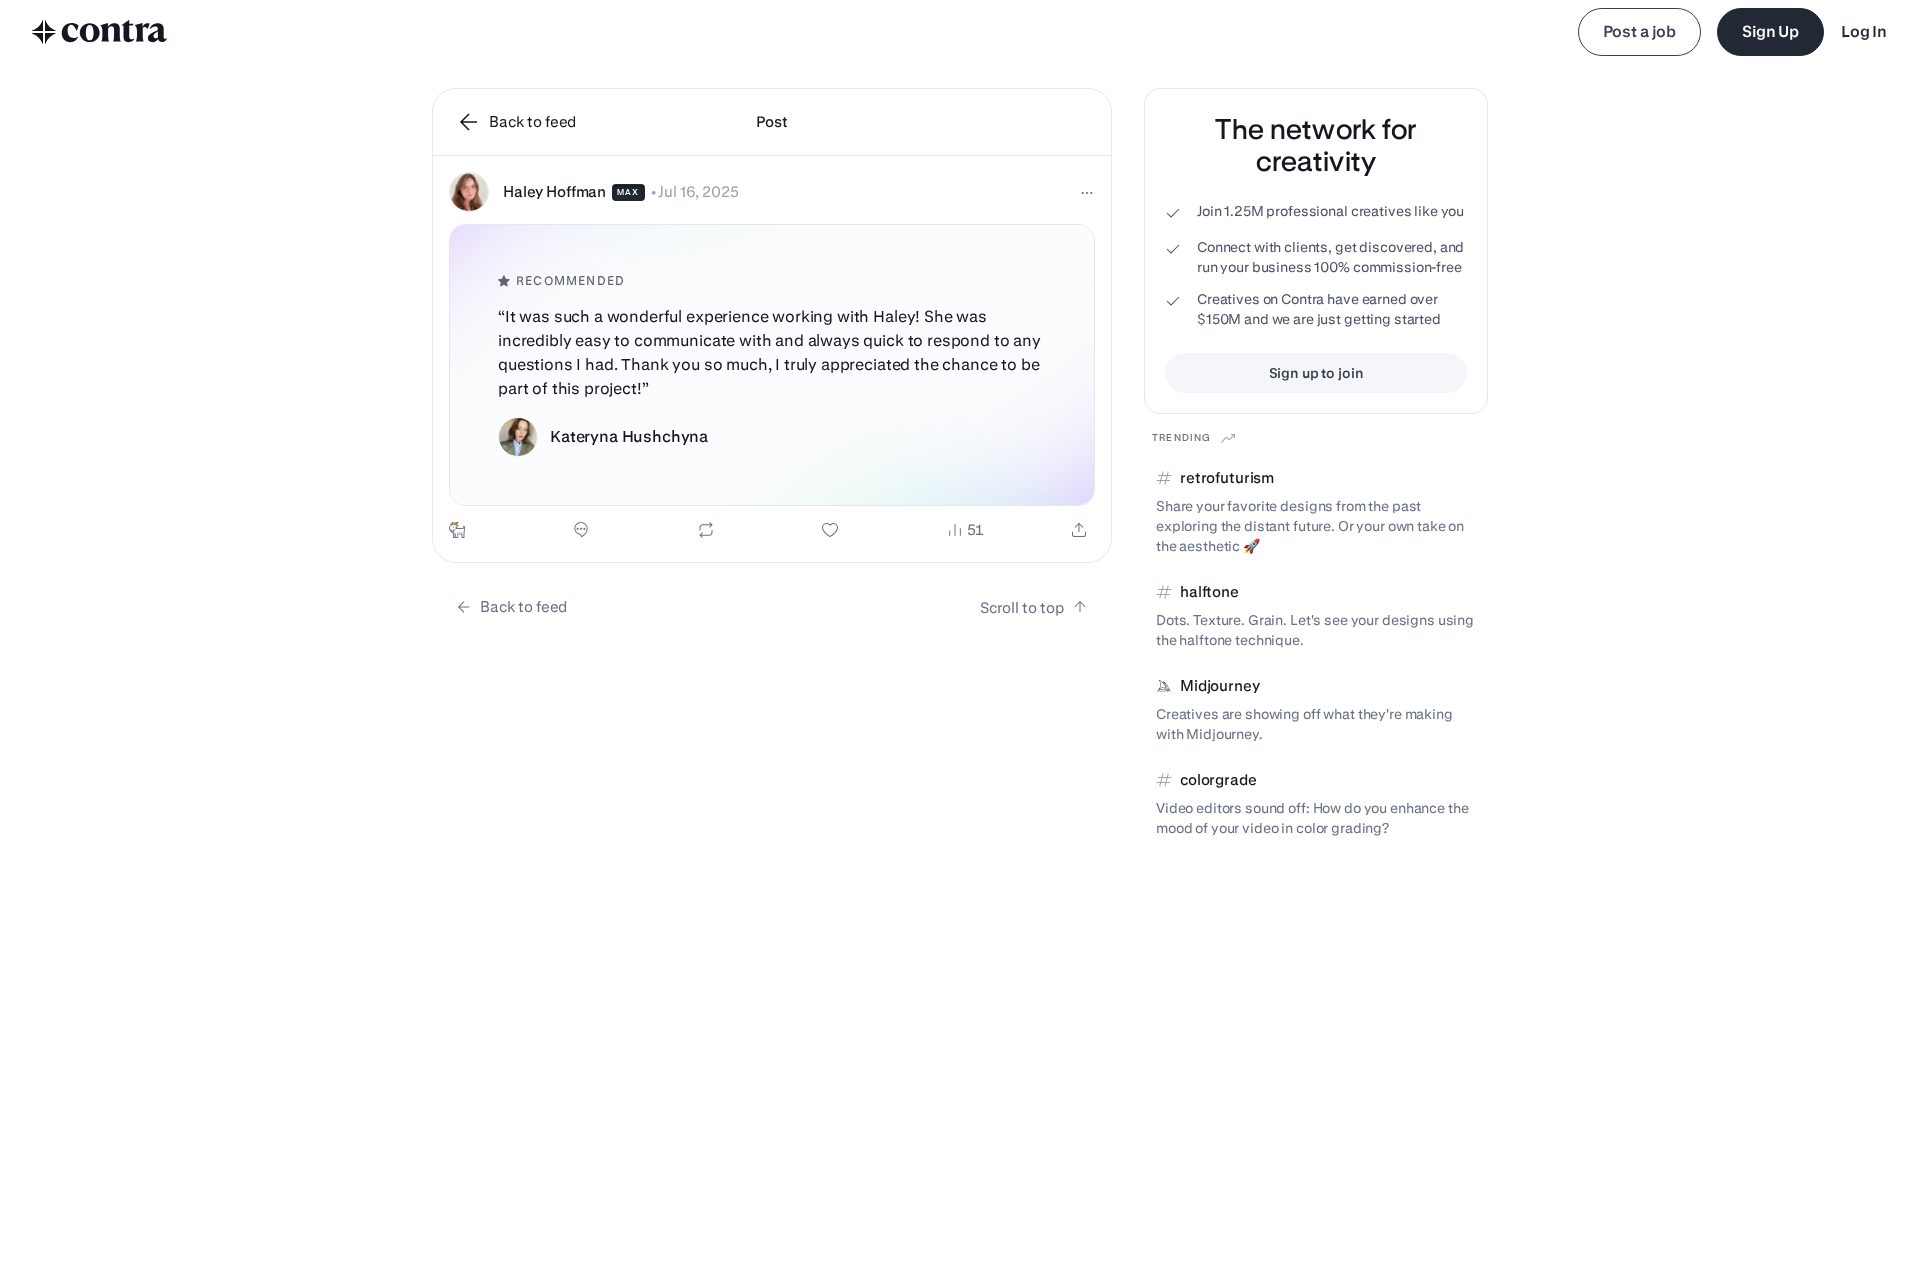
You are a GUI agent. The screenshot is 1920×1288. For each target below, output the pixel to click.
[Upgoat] (457, 530)
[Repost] (706, 530)
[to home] (100, 32)
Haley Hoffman (554, 191)
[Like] (830, 530)
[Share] (1079, 530)
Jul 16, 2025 (698, 191)
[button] (772, 359)
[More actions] (1087, 193)
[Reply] (581, 530)
